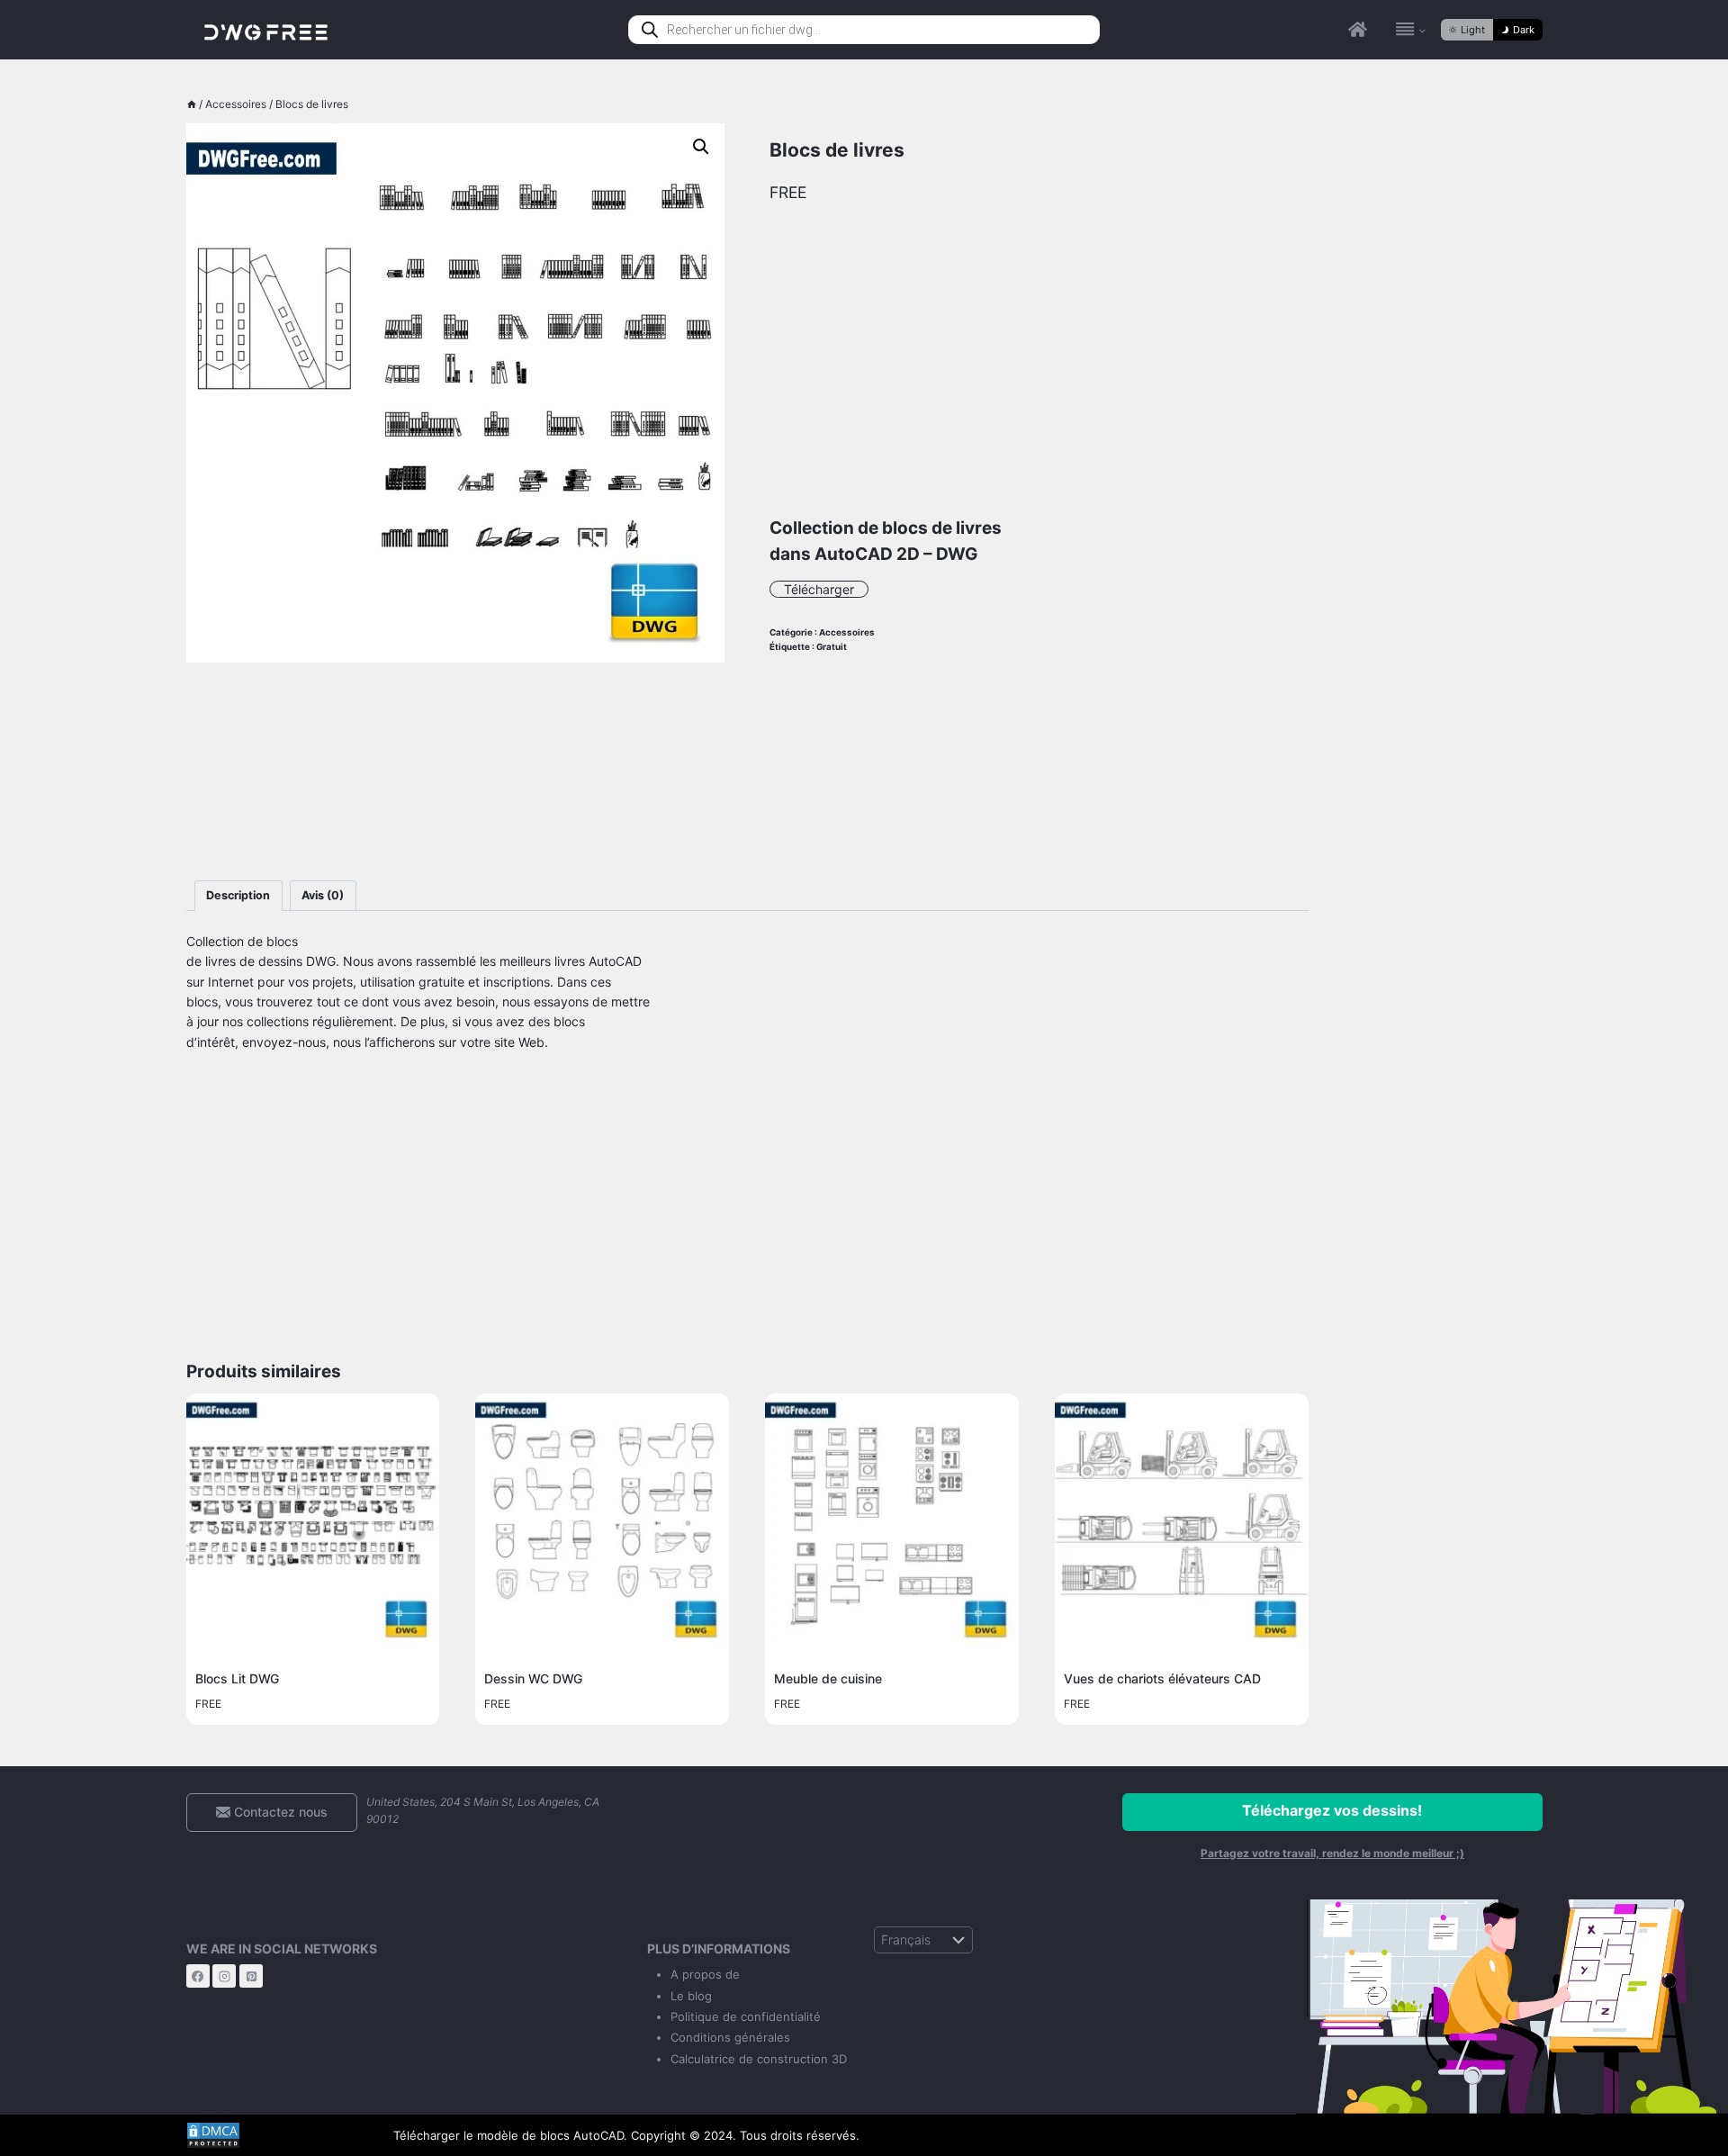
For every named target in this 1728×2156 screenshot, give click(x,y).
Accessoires (847, 632)
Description (238, 895)
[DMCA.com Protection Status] (276, 2135)
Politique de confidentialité (746, 2016)
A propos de (705, 1974)
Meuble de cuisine (828, 1678)
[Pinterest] (251, 1976)
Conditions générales (730, 2037)
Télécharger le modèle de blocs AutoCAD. (510, 2135)
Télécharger (819, 589)
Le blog (691, 1996)
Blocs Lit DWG (237, 1678)
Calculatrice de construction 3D (759, 2059)
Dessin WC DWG (533, 1678)
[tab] (238, 896)
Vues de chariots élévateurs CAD (1162, 1678)
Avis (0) (323, 895)
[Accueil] (192, 104)
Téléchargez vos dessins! (1332, 1810)
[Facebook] (198, 1976)
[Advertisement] (456, 771)
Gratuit (832, 647)
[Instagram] (224, 1976)
